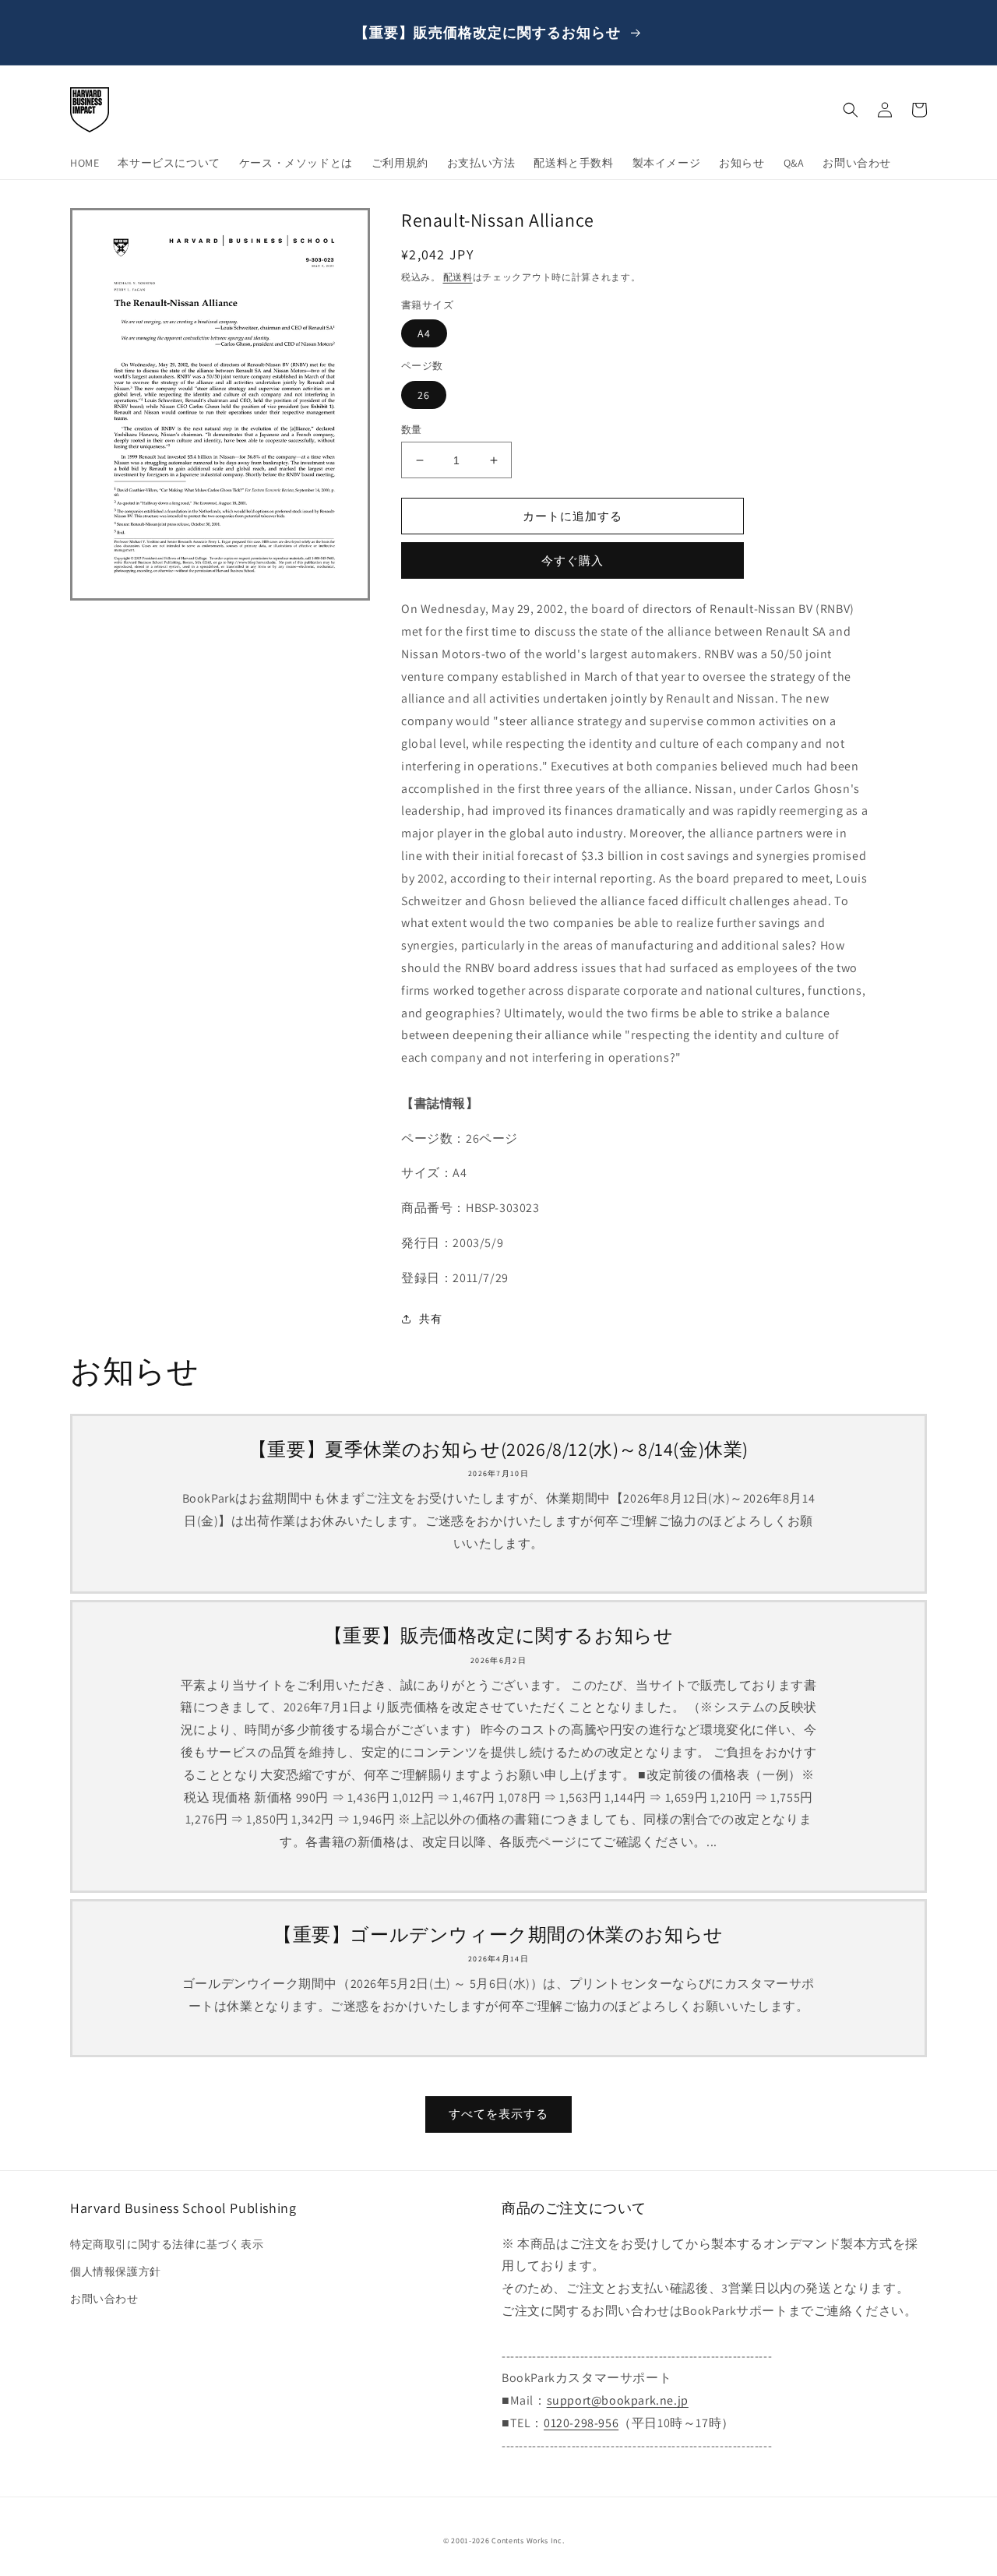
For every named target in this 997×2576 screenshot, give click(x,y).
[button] (851, 110)
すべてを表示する (498, 2114)
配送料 (458, 277)
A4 (424, 333)
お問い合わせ (104, 2299)
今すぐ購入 (572, 560)
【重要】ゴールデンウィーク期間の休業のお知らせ (498, 1935)
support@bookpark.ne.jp (618, 2400)
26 (424, 395)
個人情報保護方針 (116, 2271)
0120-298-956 (581, 2423)
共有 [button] (430, 1319)
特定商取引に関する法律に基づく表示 (167, 2244)
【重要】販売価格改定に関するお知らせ (499, 1635)
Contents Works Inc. (528, 2541)
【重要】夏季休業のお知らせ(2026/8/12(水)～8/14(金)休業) (498, 1449)
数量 (412, 430)
